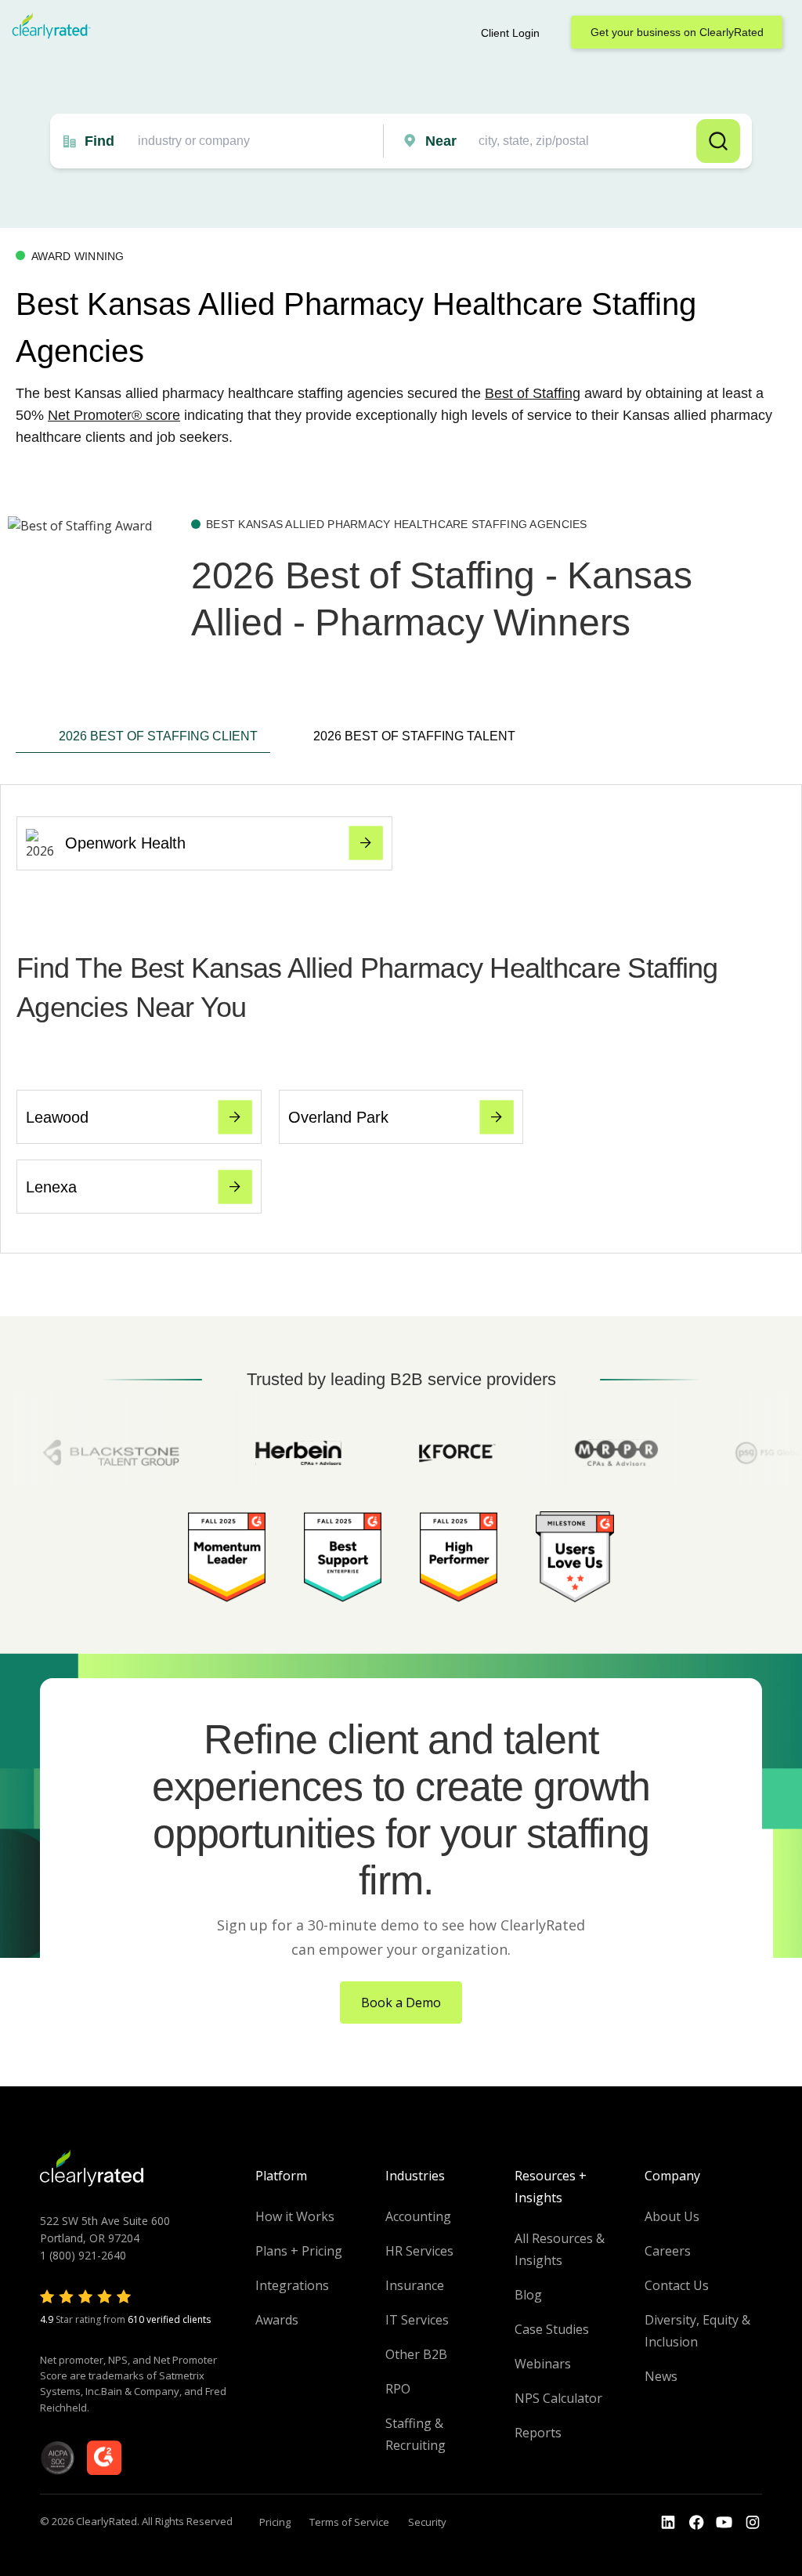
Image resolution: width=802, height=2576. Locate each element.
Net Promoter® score (114, 415)
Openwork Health (125, 843)
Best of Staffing (533, 393)
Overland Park (338, 1117)
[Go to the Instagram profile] (753, 2523)
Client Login (510, 33)
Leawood (57, 1117)
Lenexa (51, 1187)
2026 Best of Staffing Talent (414, 736)
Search (718, 141)
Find (99, 141)
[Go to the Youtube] (696, 2523)
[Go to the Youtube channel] (724, 2523)
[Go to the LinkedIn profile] (668, 2523)
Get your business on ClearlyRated (677, 32)
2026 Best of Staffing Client (158, 736)
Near (441, 141)
